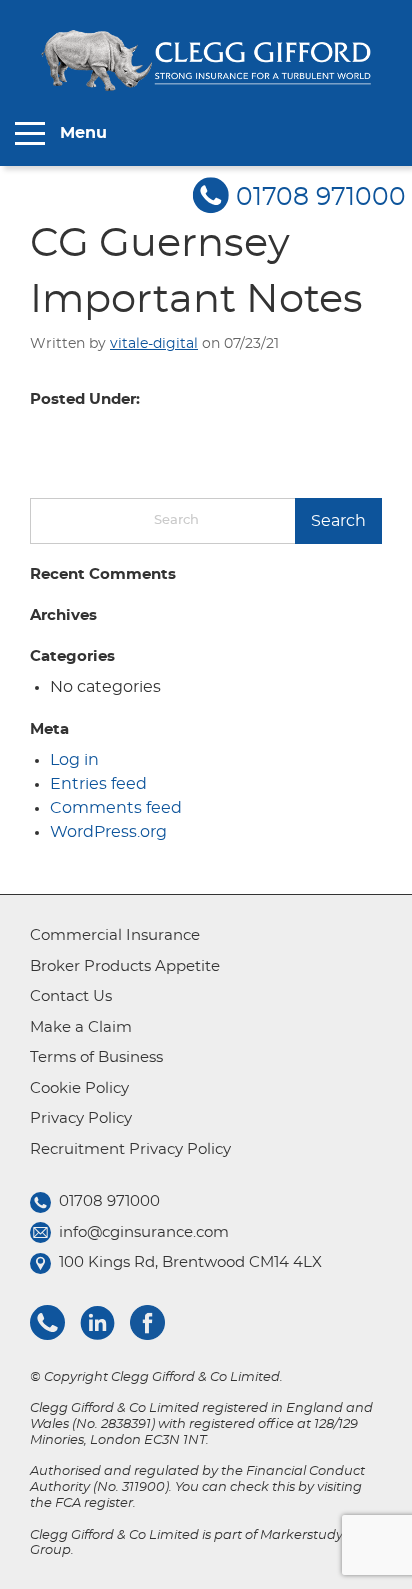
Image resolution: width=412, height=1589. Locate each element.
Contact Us (71, 996)
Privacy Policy (81, 1118)
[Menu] (30, 134)
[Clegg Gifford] (206, 60)
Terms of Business (96, 1057)
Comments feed (116, 808)
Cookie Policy (79, 1088)
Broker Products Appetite (125, 966)
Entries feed (98, 784)
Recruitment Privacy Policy (130, 1149)
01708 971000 (321, 197)
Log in (74, 760)
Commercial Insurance (115, 935)
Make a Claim (81, 1027)
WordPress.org (108, 832)
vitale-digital (154, 344)
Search (338, 521)
